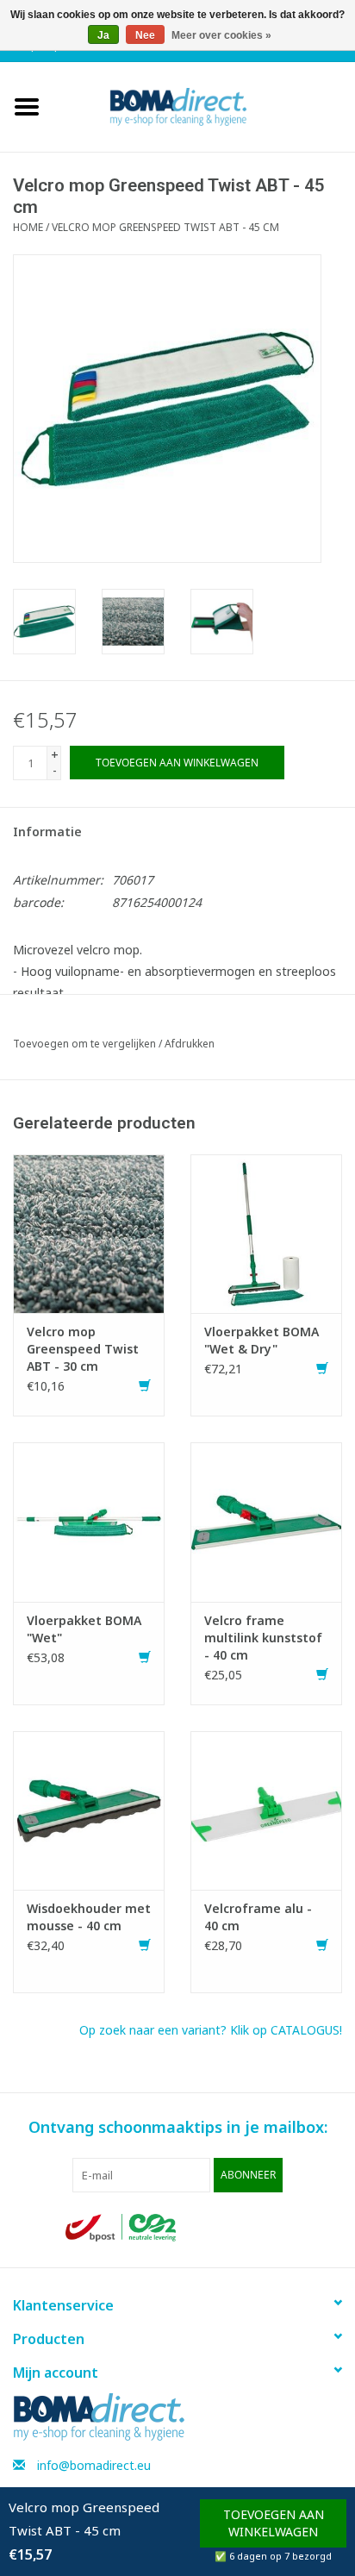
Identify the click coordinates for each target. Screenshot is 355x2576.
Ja (103, 35)
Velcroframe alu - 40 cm (258, 1917)
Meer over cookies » (221, 35)
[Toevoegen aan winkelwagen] (145, 1386)
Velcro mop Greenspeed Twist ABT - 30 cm (83, 1349)
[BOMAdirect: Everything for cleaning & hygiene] (204, 106)
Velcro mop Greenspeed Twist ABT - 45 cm (165, 227)
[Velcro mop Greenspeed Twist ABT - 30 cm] (89, 1232)
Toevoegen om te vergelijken (86, 1044)
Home (28, 227)
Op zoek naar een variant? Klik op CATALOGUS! (211, 2030)
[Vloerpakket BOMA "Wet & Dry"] (266, 1232)
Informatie (47, 832)
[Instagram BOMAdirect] (276, 2228)
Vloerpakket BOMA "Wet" (84, 1629)
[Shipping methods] (122, 2226)
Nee (145, 35)
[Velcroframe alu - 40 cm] (266, 1808)
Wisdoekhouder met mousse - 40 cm (89, 1917)
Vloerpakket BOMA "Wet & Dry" (262, 1340)
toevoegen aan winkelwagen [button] (274, 2523)
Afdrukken (190, 1044)
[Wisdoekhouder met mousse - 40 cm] (89, 1808)
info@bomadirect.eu (94, 2465)
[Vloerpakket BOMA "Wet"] (89, 1520)
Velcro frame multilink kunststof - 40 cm (263, 1638)
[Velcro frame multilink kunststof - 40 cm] (266, 1520)
